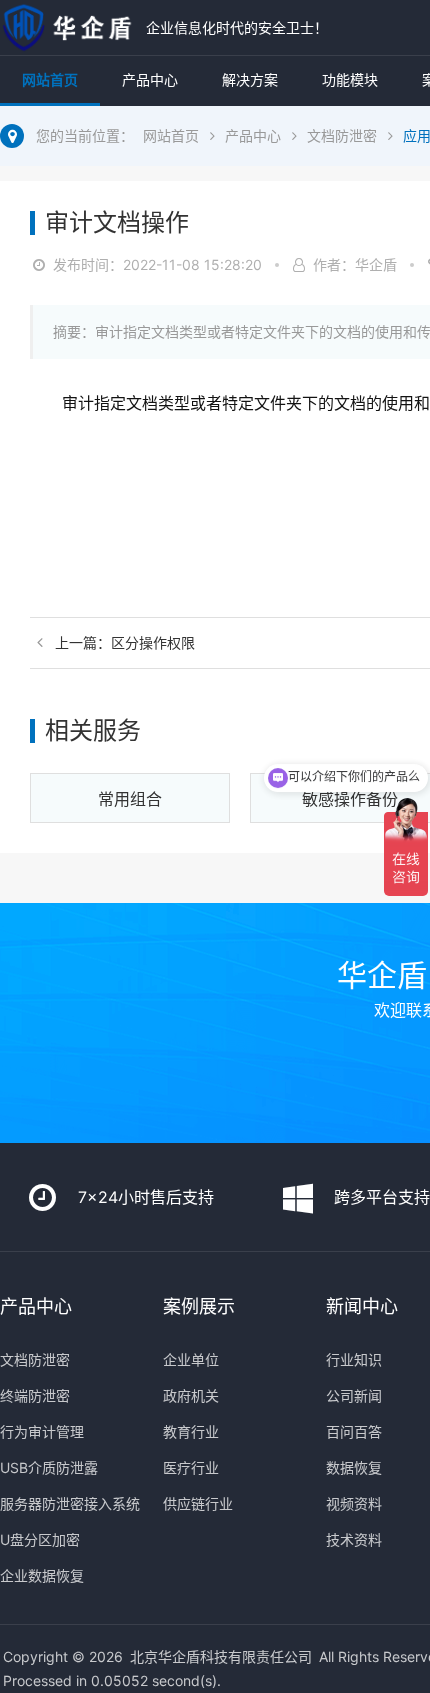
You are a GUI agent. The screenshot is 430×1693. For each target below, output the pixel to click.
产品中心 (150, 79)
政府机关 (191, 1395)
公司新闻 (354, 1395)
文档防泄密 (342, 135)
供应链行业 (198, 1503)
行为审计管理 (42, 1431)
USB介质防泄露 (49, 1467)
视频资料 (354, 1503)
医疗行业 (191, 1467)
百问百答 (354, 1431)
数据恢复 (354, 1467)
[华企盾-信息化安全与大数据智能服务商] (68, 27)
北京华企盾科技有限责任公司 (221, 1656)
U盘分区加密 (40, 1539)
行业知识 (354, 1359)
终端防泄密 (35, 1395)
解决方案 (250, 79)
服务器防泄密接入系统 (70, 1503)
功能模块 (350, 79)
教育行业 (191, 1431)
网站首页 (50, 79)
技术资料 (354, 1539)
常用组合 (130, 799)
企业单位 (191, 1359)
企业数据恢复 (42, 1575)
